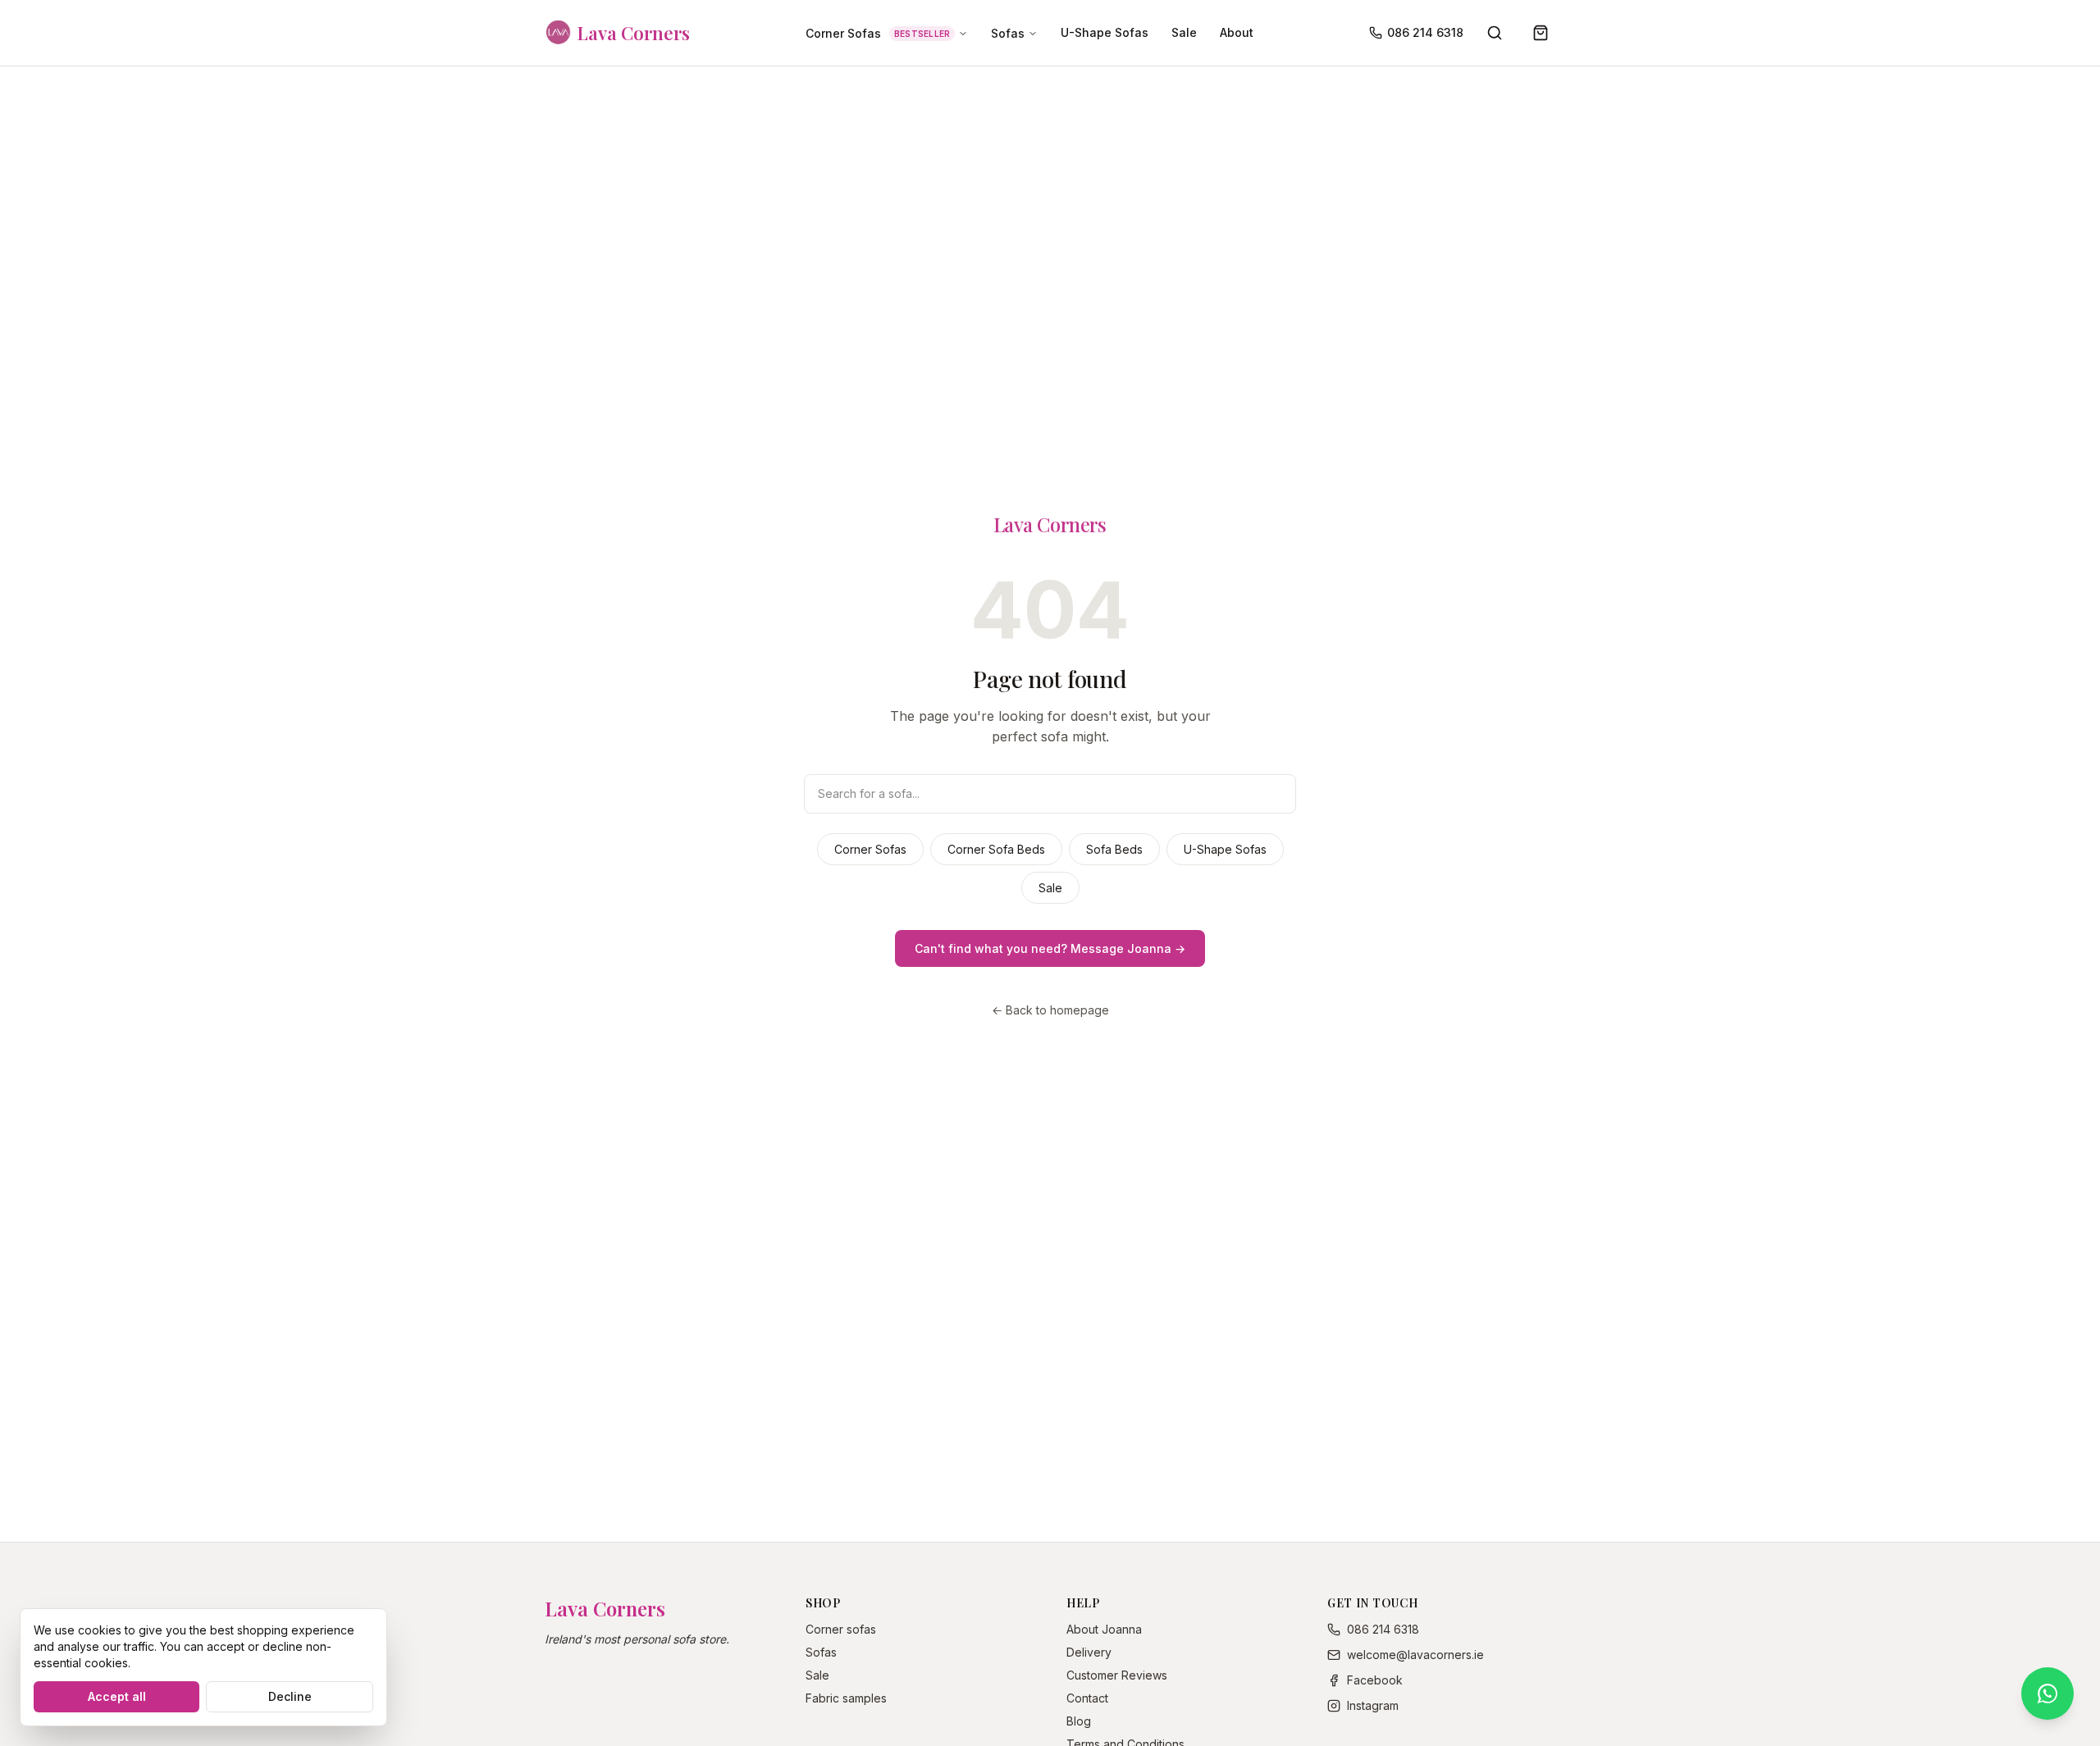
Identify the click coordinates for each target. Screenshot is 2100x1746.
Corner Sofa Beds (996, 849)
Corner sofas (841, 1629)
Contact (1087, 1698)
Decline (290, 1696)
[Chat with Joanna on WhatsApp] (2047, 1694)
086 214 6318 (1425, 32)
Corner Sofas (878, 33)
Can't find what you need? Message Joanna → (1050, 948)
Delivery (1089, 1652)
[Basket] (1541, 33)
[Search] (1495, 33)
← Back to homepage (1050, 1010)
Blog (1079, 1721)
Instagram (1373, 1705)
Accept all (117, 1696)
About (1237, 32)
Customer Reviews (1117, 1675)
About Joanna (1104, 1629)
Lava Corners (1050, 524)
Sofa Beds (1114, 849)
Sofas (1008, 33)
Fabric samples (846, 1698)
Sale (1184, 32)
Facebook (1375, 1680)
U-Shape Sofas (1105, 32)
